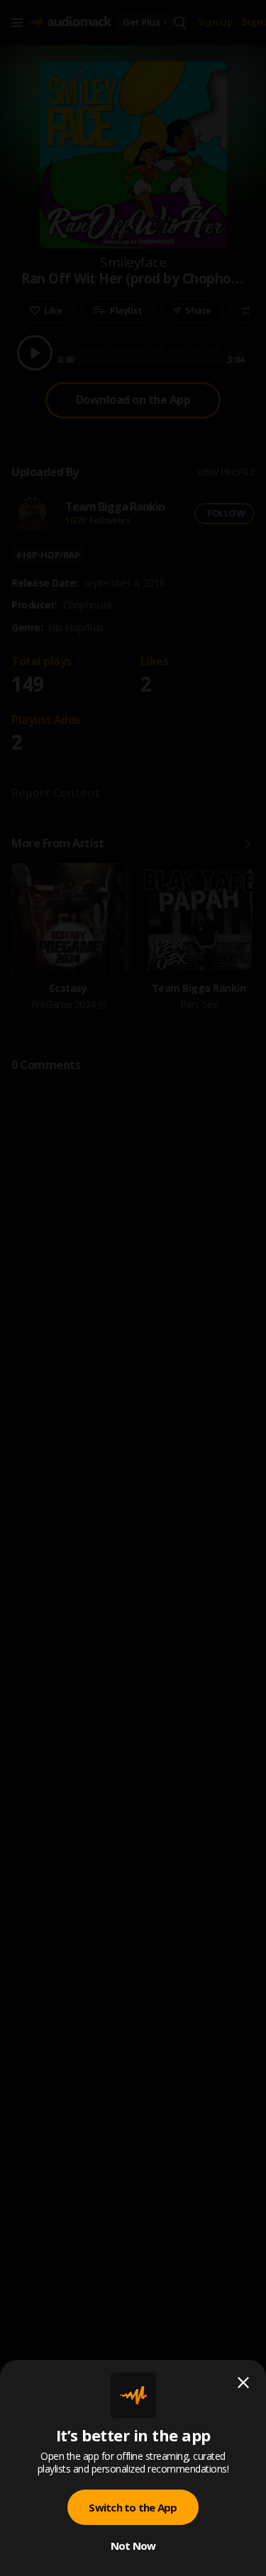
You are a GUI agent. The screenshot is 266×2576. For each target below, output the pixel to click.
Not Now (133, 2546)
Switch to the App (133, 2507)
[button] (133, 1288)
